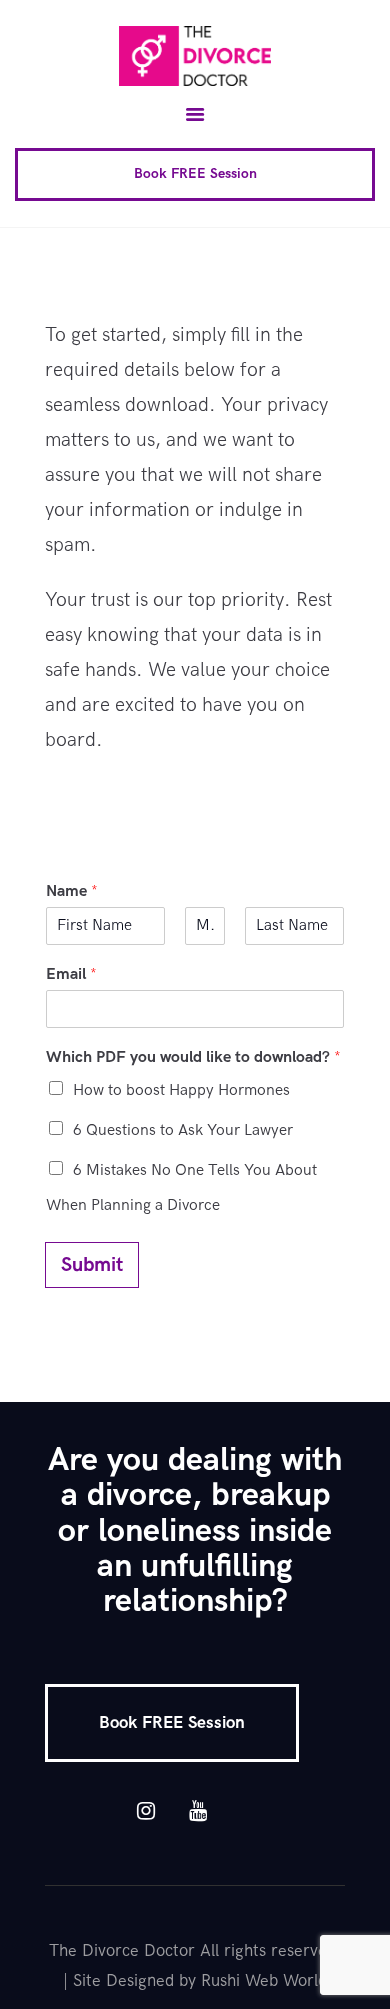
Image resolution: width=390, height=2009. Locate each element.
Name (72, 891)
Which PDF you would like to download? (193, 1057)
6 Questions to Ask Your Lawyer (183, 1130)
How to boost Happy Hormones (181, 1090)
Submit (92, 1265)
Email (71, 974)
